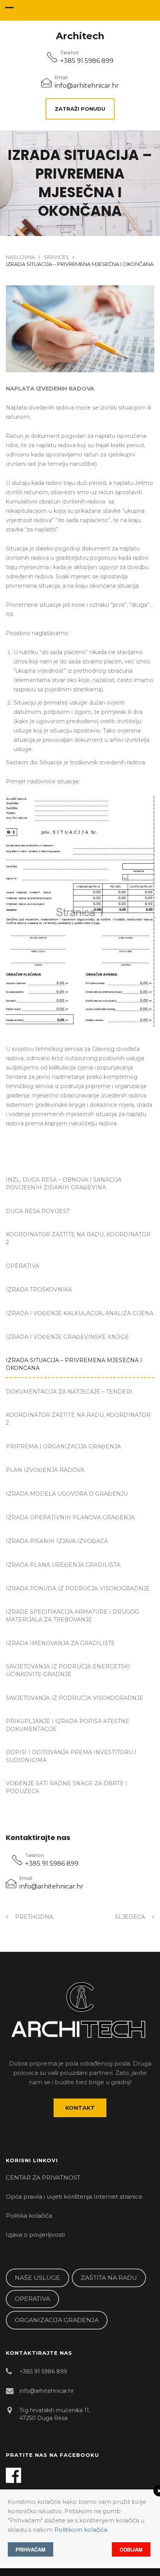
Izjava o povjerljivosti (35, 2235)
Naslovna (20, 257)
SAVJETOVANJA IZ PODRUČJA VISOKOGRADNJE (75, 1698)
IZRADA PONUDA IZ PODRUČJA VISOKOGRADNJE (78, 1588)
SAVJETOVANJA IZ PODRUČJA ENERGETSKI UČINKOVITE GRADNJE (68, 1670)
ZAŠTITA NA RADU (109, 2278)
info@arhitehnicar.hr (87, 86)
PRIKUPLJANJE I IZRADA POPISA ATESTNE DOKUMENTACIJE (68, 1725)
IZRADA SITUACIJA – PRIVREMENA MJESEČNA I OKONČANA (74, 1364)
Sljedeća (131, 1917)
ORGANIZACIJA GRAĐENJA (57, 2320)
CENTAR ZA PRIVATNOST (43, 2178)
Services (57, 257)
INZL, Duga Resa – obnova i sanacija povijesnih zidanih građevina (64, 1184)
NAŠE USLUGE (37, 2278)
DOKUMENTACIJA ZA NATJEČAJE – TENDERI (69, 1392)
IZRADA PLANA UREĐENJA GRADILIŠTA (63, 1565)
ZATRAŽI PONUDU (80, 109)
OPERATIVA (23, 1266)
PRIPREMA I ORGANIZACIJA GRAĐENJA (63, 1446)
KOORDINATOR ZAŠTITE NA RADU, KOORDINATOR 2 (78, 1238)
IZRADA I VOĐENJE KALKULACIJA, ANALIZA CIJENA (80, 1313)
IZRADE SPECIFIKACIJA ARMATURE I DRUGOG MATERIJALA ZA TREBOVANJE (72, 1616)
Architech (80, 36)
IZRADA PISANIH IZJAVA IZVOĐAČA (57, 1541)
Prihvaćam (30, 2549)
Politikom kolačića (81, 2530)
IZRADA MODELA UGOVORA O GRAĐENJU (67, 1494)
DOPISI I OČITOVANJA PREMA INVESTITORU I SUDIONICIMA (71, 1756)
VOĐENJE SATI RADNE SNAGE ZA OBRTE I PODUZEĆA (67, 1787)
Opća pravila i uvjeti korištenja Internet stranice (74, 2197)
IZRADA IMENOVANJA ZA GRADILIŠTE (60, 1643)
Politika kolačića (29, 2216)
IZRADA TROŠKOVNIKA (39, 1290)
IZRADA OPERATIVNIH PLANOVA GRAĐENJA (70, 1517)
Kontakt (80, 2108)
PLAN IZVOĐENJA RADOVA (45, 1470)
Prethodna (33, 1917)
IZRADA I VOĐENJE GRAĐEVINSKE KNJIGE (67, 1337)
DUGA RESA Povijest (38, 1211)
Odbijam (131, 2549)
